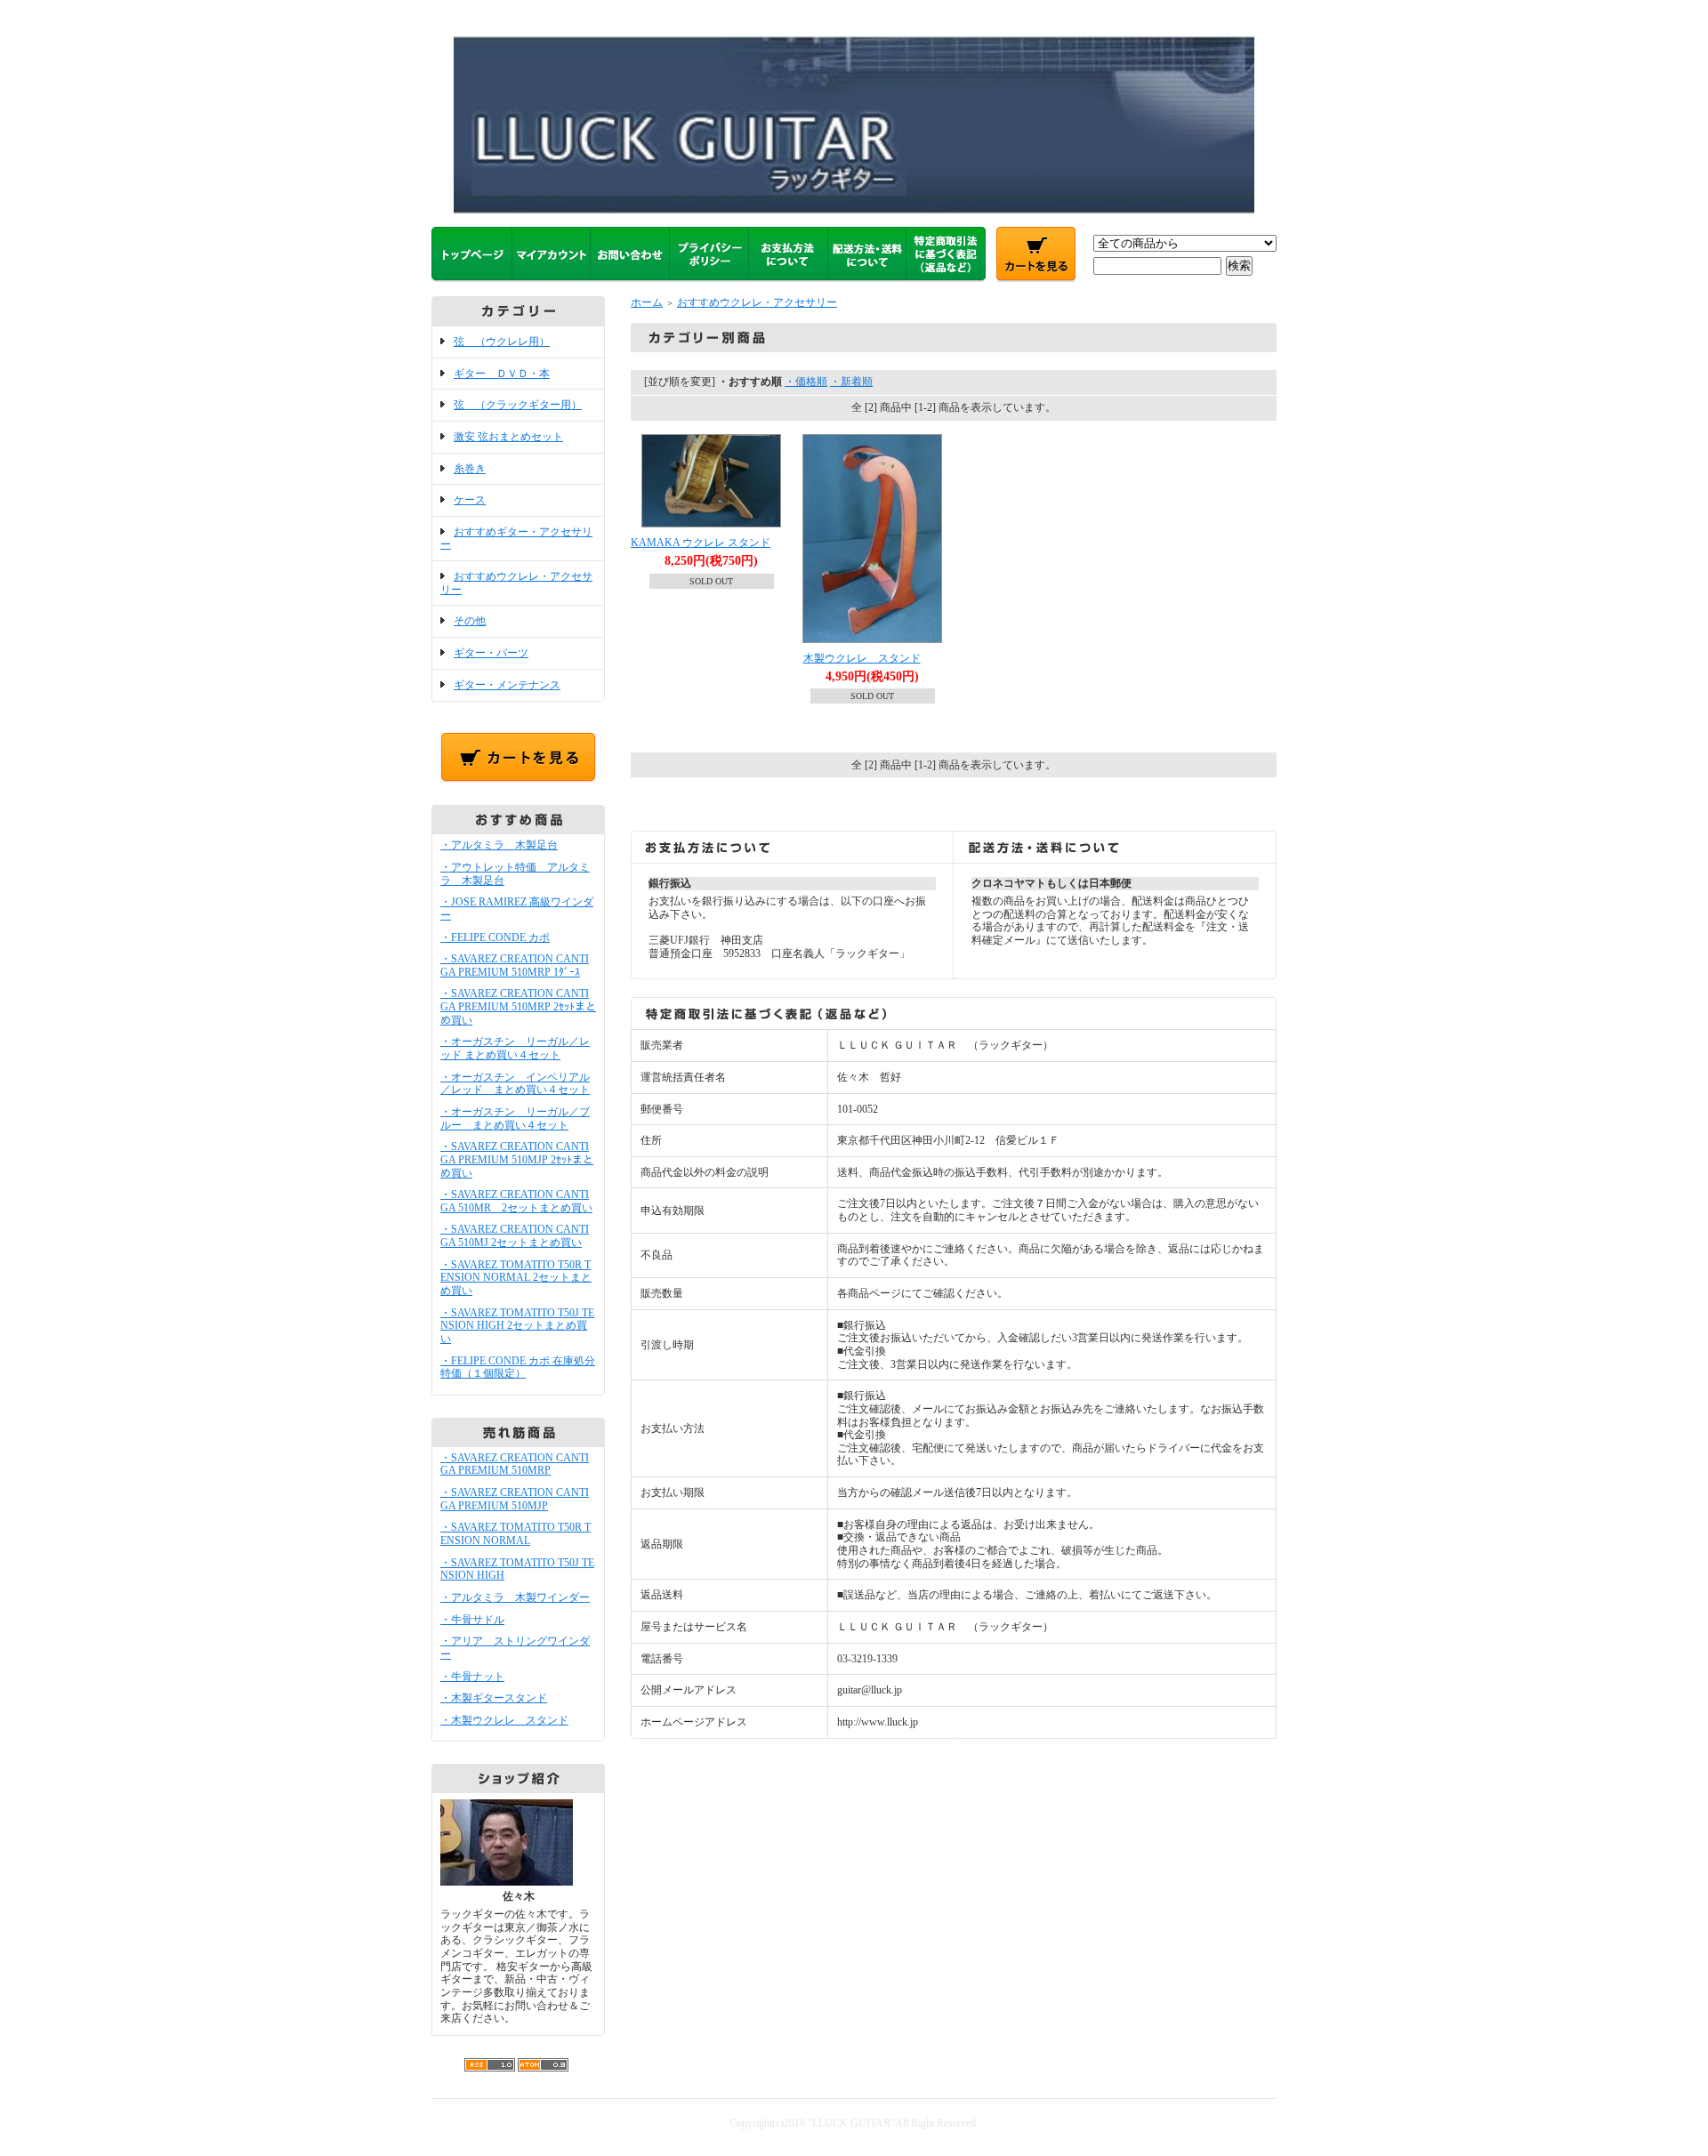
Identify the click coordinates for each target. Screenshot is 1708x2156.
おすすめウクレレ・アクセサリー (757, 302)
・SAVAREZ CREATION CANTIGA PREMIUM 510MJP (515, 1499)
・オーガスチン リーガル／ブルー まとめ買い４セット (515, 1118)
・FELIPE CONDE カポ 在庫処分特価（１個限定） (518, 1368)
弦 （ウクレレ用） (502, 342)
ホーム (647, 302)
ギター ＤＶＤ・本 (502, 374)
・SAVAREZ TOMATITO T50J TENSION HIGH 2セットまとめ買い (517, 1326)
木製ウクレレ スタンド (862, 658)
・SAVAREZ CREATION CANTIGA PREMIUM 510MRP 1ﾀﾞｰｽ (515, 965)
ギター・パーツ (491, 653)
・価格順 (806, 382)
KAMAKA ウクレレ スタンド (701, 543)
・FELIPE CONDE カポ (495, 937)
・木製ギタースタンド (494, 1698)
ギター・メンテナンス (507, 685)
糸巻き (470, 469)
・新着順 (851, 382)
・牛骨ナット (472, 1677)
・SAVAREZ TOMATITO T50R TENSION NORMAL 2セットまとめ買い (516, 1278)
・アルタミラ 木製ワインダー (515, 1597)
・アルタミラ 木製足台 (499, 845)
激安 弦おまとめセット (508, 437)
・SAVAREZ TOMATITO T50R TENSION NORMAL (516, 1534)
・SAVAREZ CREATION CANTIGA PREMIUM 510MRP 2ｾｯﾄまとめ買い (518, 1006)
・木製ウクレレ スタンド (504, 1720)
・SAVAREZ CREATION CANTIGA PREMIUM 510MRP (515, 1464)
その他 (470, 621)
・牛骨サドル (472, 1620)
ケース (470, 500)
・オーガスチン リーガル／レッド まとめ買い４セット (515, 1048)
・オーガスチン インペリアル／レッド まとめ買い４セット (515, 1084)
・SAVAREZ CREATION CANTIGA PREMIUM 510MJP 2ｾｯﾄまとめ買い (517, 1159)
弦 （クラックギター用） (518, 405)
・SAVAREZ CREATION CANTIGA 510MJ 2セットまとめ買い (515, 1236)
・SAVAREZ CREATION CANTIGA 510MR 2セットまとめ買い (516, 1201)
